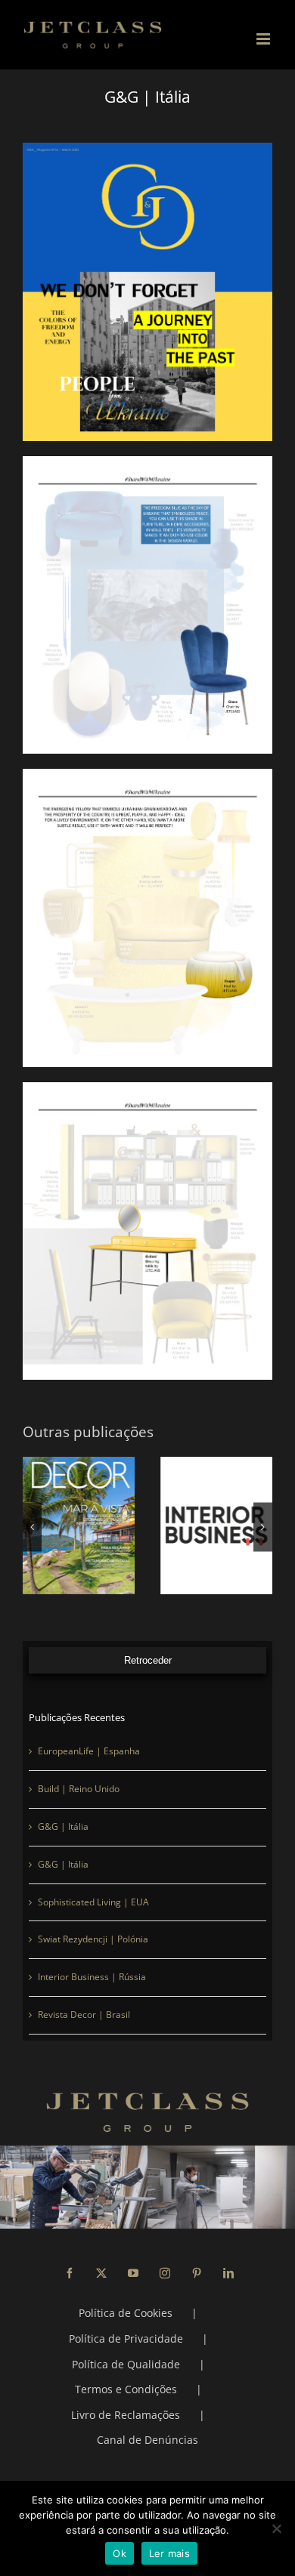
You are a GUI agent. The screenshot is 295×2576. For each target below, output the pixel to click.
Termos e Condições (126, 2389)
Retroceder (148, 1660)
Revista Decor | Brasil (84, 2015)
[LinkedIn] (228, 2273)
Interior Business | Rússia (92, 1977)
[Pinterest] (197, 2273)
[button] (32, 1527)
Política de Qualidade (126, 2364)
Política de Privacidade (126, 2338)
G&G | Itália (63, 1826)
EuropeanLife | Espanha (89, 1751)
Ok (120, 2553)
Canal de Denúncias (147, 2440)
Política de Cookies (126, 2313)
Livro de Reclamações (126, 2415)
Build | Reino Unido (79, 1789)
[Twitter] (101, 2273)
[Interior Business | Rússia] (216, 1526)
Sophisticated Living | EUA (93, 1902)
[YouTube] (133, 2273)
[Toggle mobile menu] (264, 39)
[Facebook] (70, 2273)
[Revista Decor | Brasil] (79, 1526)
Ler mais (169, 2553)
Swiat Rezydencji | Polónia (93, 1939)
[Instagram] (165, 2273)
